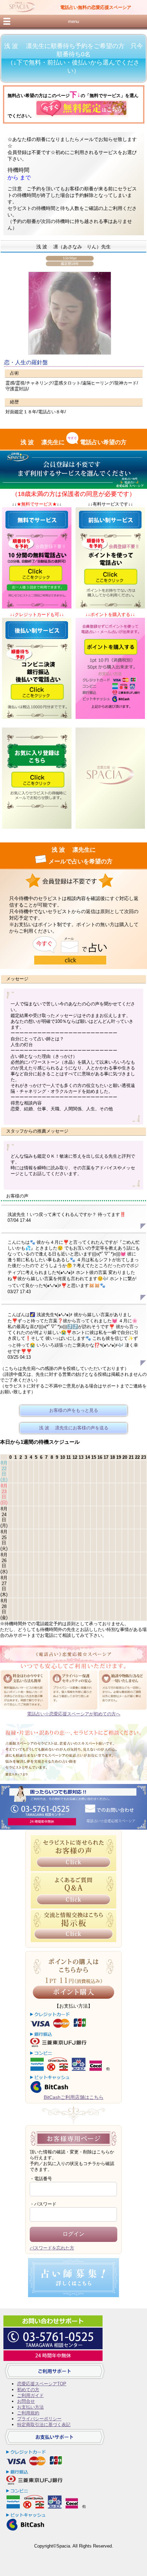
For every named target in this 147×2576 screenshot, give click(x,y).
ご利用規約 (28, 2413)
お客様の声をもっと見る (74, 1410)
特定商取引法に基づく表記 (44, 2425)
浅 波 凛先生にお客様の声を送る (74, 1428)
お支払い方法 (30, 2407)
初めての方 (28, 2390)
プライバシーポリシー (39, 2419)
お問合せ (26, 2401)
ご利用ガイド (30, 2395)
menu (73, 21)
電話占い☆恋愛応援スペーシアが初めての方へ (74, 1714)
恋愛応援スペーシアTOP (42, 2384)
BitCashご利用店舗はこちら (74, 2097)
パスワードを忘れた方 (52, 2248)
